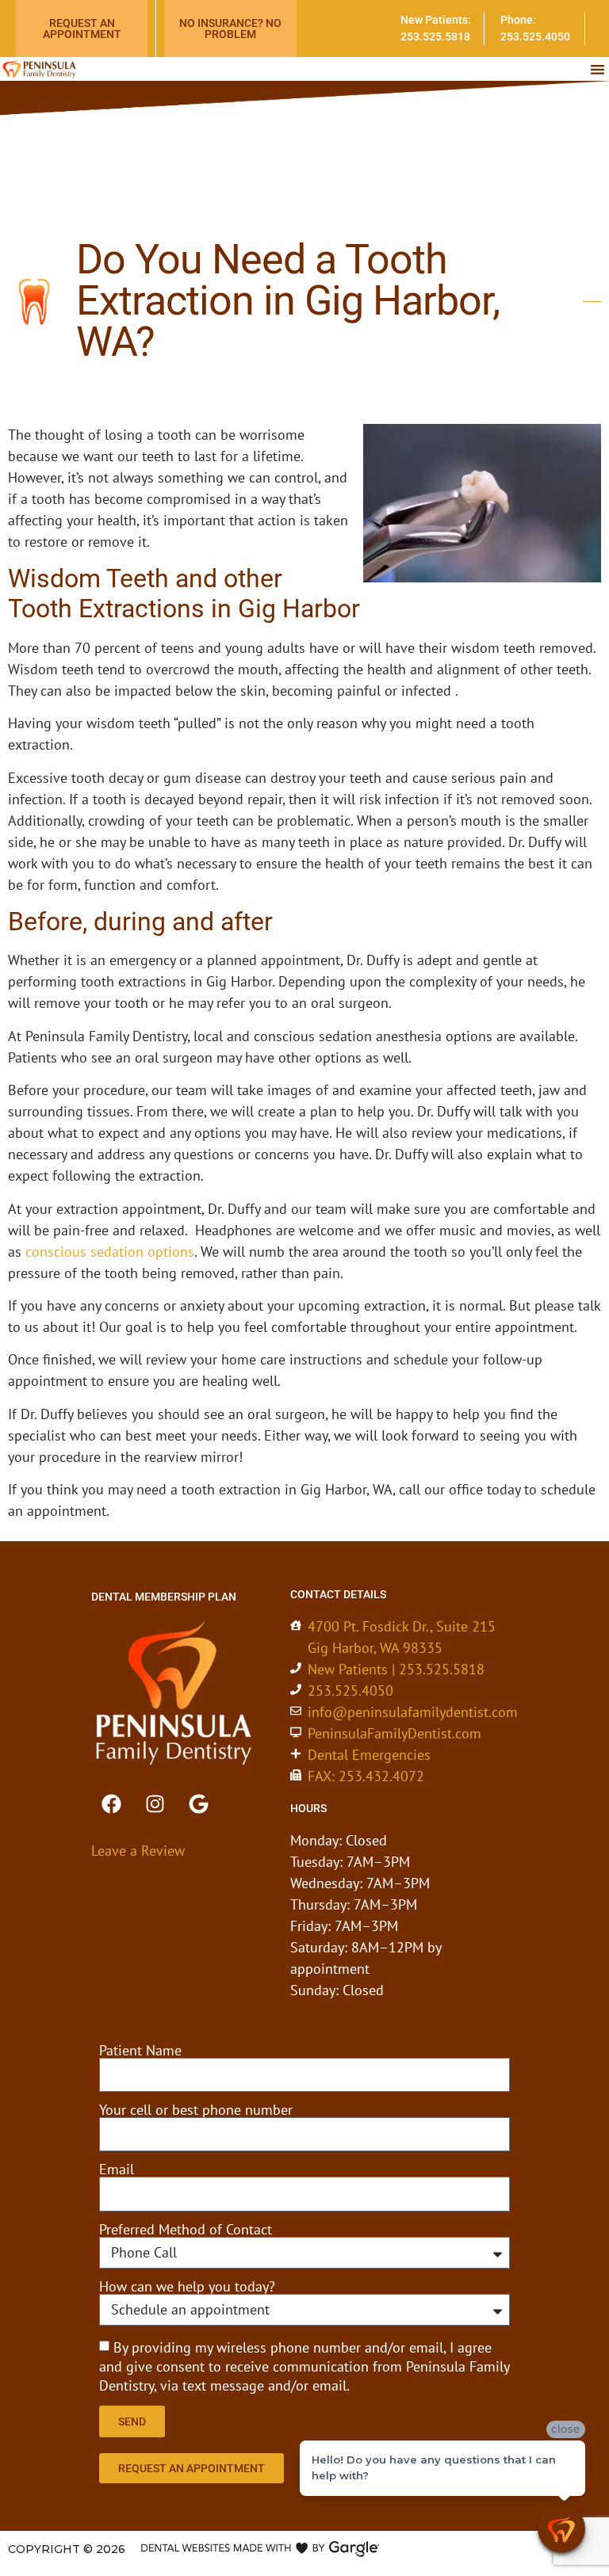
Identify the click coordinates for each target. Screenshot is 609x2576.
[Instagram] (155, 1804)
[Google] (198, 1804)
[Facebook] (111, 1804)
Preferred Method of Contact (186, 2230)
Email (117, 2170)
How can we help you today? (187, 2287)
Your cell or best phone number (196, 2110)
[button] (598, 69)
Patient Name (140, 2051)
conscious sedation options (110, 1252)
